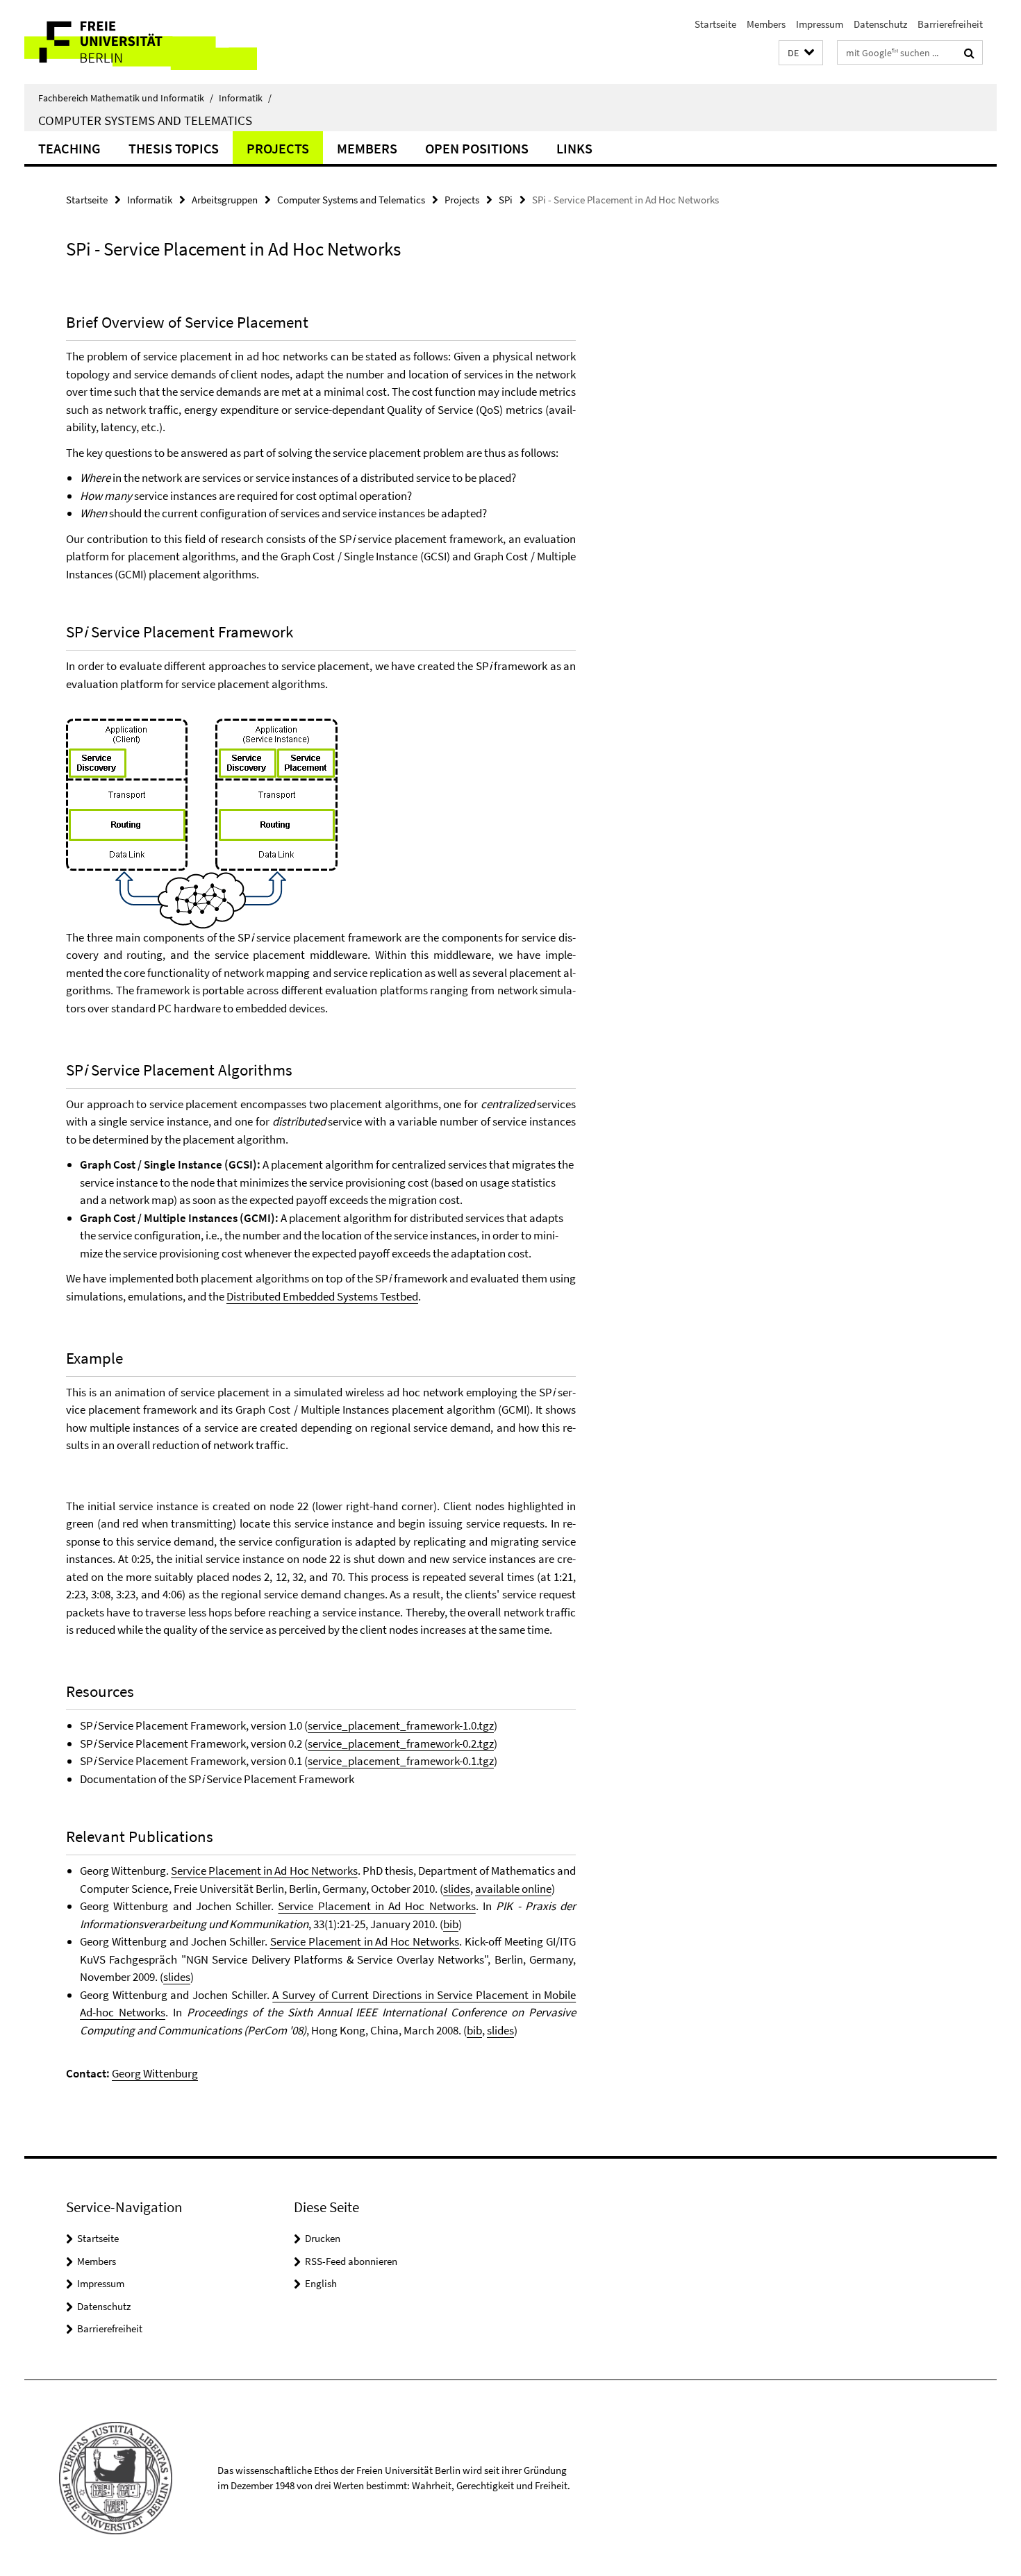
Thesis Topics (174, 148)
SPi (506, 200)
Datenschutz (880, 24)
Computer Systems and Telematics (145, 120)
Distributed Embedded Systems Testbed (322, 1296)
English (321, 2283)
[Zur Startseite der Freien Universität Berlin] (141, 42)
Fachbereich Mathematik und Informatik (126, 98)
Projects (278, 148)
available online (513, 1889)
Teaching (69, 148)
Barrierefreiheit (950, 24)
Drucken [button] (323, 2238)
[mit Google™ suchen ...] (969, 53)
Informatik (245, 98)
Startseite (715, 24)
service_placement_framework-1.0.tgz (401, 1725)
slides (457, 1889)
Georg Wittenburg (155, 2073)
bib (451, 1924)
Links (574, 148)
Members (766, 24)
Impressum (820, 24)
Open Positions (477, 148)
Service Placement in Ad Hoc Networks (264, 1871)
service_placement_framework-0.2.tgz (401, 1743)
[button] (801, 53)
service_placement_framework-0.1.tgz (401, 1761)
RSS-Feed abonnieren (351, 2261)
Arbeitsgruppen (225, 200)
